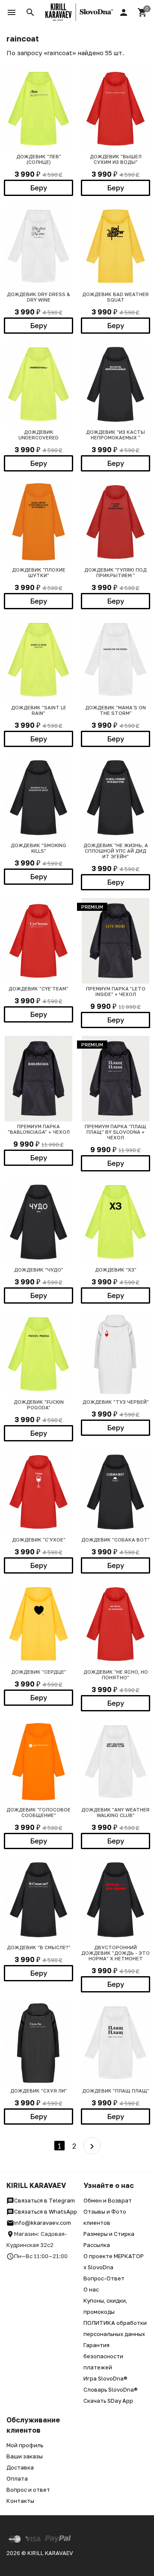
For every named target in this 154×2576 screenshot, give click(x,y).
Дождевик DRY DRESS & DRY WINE (38, 297)
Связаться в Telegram (44, 2200)
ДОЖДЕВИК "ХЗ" (116, 1270)
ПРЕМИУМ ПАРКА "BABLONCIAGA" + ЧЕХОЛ (39, 1129)
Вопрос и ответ (28, 2490)
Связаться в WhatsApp (46, 2211)
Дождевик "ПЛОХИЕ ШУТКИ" (39, 572)
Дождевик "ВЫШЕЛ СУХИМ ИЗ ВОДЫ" (116, 159)
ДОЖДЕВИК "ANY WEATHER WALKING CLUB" (115, 1812)
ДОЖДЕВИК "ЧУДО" (39, 1270)
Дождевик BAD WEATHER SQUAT (115, 297)
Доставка (20, 2467)
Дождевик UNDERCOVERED (38, 435)
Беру (39, 188)
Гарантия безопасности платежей (103, 2356)
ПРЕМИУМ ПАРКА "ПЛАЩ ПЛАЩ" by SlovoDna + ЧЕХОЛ (115, 1132)
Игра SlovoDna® (105, 2378)
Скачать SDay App (108, 2401)
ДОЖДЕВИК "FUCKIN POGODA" (39, 1405)
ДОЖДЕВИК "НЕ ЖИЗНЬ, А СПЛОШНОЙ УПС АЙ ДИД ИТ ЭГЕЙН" (116, 851)
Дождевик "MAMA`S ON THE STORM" (115, 710)
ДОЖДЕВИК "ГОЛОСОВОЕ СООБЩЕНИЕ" (38, 1812)
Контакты (20, 2501)
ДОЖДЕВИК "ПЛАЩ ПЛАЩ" (116, 2091)
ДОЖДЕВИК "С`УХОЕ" (39, 1540)
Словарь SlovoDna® (111, 2389)
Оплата (17, 2478)
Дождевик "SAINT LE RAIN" (39, 710)
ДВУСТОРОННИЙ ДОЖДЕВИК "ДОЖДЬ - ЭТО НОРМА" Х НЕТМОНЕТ (115, 1953)
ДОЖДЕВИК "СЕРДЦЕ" (39, 1672)
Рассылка (97, 2245)
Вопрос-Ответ (104, 2278)
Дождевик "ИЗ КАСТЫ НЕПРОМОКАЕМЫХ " (115, 435)
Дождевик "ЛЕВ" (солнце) (39, 159)
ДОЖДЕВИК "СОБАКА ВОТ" (115, 1540)
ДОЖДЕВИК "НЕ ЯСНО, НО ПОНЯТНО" (116, 1675)
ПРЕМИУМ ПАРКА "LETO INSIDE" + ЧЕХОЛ (116, 991)
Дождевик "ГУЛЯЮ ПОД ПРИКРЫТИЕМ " (115, 572)
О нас (91, 2289)
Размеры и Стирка (109, 2234)
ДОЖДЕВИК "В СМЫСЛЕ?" (39, 1947)
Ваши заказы (25, 2456)
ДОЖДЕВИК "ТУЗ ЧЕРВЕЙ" (116, 1402)
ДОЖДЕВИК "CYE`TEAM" (38, 989)
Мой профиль (25, 2445)
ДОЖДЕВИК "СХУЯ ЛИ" (39, 2091)
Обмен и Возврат (108, 2200)
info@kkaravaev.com (43, 2223)
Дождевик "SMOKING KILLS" (38, 848)
